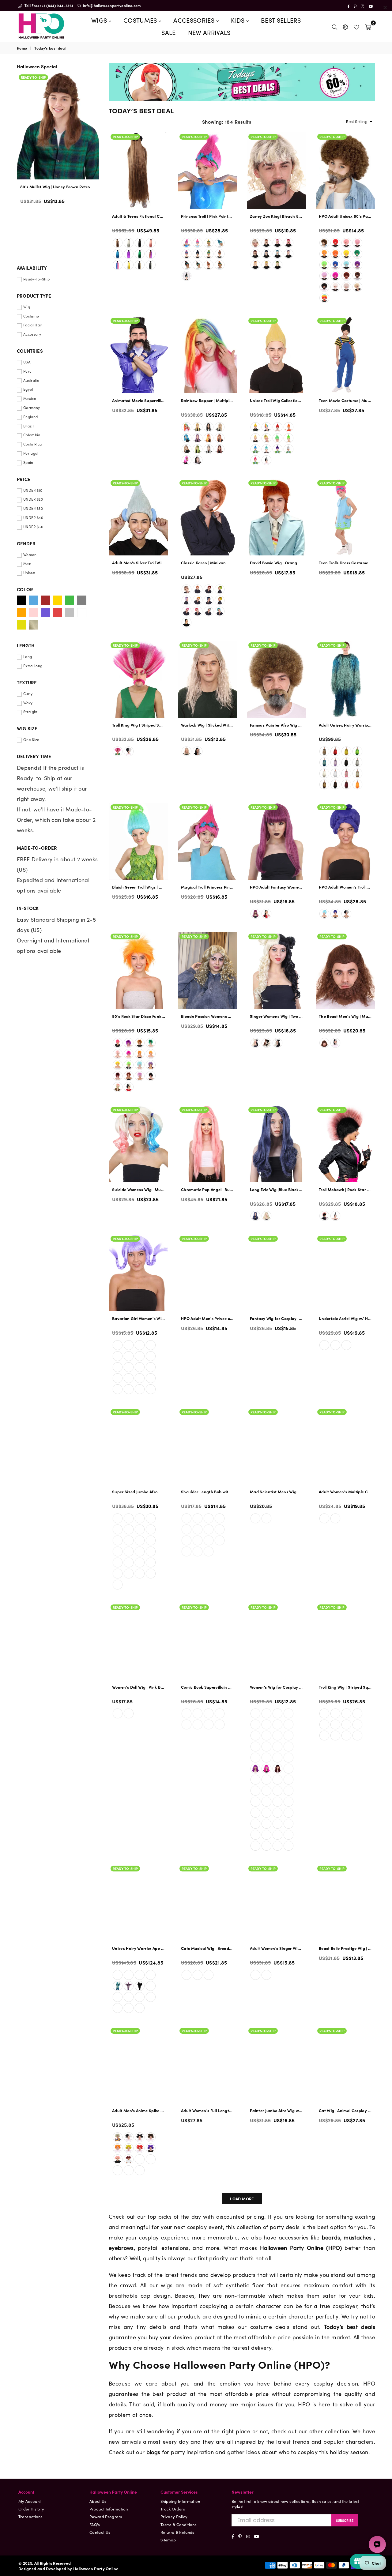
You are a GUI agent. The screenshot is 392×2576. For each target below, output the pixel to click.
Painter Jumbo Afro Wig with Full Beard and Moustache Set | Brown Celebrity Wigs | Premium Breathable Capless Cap (276, 2111)
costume (261, 2327)
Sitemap (168, 2540)
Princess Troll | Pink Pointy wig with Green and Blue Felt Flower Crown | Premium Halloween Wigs (207, 216)
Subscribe (345, 2520)
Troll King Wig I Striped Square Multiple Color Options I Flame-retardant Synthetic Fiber (139, 725)
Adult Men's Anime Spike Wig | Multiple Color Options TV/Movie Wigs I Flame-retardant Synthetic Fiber (139, 2111)
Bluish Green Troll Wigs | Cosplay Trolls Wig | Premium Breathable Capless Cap (139, 887)
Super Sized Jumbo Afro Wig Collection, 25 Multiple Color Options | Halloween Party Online (139, 1492)
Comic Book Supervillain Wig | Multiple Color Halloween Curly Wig (207, 1687)
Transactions (30, 2516)
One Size (31, 739)
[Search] (335, 26)
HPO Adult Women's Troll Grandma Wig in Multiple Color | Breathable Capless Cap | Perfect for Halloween (345, 887)
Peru (27, 371)
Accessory (32, 334)
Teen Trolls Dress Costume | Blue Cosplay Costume (345, 563)
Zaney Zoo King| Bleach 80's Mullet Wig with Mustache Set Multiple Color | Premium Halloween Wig (276, 216)
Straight (30, 712)
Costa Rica (32, 444)
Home (22, 48)
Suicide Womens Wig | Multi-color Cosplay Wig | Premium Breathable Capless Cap (139, 1190)
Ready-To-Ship (125, 137)
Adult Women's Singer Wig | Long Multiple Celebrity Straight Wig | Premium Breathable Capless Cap (276, 1948)
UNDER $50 (33, 527)
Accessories (195, 20)
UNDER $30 (33, 508)
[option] (58, 147)
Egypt (28, 389)
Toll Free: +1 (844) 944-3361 (48, 5)
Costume (31, 316)
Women (30, 555)
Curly (28, 694)
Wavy (28, 703)
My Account (30, 2501)
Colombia (32, 435)
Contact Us (100, 2532)
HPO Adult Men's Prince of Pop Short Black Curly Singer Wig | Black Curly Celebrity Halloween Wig (207, 1318)
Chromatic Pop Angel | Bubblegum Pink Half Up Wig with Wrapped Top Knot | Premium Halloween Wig (207, 1190)
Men (27, 563)
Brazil (28, 426)
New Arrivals (209, 32)
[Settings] (345, 26)
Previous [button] (19, 164)
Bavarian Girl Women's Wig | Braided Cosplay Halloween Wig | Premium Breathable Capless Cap (139, 1318)
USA (27, 362)
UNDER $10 (33, 490)
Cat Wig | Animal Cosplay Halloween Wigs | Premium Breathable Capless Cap (345, 2111)
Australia (31, 380)
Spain (28, 462)
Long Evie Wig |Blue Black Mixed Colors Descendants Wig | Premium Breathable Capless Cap (276, 1190)
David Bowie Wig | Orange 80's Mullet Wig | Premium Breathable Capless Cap (276, 563)
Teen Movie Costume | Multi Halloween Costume (345, 401)
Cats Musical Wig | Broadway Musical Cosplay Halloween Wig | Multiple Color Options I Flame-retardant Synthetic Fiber (207, 1948)
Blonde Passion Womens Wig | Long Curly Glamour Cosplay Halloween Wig (207, 1016)
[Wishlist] (356, 26)
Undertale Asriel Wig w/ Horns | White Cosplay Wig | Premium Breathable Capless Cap (345, 1318)
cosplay (323, 2383)
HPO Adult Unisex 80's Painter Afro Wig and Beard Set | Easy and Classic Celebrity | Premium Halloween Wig (345, 216)
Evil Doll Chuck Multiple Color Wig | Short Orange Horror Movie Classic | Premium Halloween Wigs (58, 187)
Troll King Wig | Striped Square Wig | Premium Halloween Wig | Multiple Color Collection (345, 1687)
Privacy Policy (174, 2516)
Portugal (31, 453)
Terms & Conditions (179, 2524)
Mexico (30, 398)
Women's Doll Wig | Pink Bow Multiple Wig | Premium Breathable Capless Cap (139, 1687)
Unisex (29, 573)
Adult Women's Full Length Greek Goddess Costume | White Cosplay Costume (207, 2111)
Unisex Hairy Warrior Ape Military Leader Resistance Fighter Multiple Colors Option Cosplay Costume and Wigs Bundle (139, 1948)
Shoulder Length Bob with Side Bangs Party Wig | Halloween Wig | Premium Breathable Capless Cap (207, 1492)
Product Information (109, 2509)
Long (28, 656)
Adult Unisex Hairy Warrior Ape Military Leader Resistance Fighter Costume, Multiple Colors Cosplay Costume (345, 725)
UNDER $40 (33, 517)
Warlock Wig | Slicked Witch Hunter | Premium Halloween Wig (207, 725)
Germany (32, 408)
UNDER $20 (33, 499)
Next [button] (98, 164)
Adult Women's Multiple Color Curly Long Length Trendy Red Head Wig (345, 1492)
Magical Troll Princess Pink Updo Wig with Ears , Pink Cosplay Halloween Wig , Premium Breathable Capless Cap (207, 887)
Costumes (141, 20)
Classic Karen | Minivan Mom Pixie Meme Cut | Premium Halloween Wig (207, 563)
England (30, 417)
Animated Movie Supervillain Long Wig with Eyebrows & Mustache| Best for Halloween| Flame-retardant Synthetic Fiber (139, 401)
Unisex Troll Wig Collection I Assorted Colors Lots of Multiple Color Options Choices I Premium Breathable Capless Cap (276, 401)
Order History (31, 2509)
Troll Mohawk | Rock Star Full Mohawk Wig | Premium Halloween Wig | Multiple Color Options (345, 1190)
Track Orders (173, 2509)
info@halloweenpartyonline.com (111, 5)
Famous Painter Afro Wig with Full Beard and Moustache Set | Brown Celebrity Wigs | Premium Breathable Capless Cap (276, 725)
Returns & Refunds (177, 2532)
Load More (242, 2199)
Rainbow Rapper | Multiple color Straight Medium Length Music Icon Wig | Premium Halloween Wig (207, 401)
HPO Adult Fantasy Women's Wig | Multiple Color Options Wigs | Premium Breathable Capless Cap (276, 887)
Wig (27, 307)
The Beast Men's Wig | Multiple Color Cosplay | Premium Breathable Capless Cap (345, 1016)
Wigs (100, 20)
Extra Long (33, 666)
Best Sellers (281, 20)
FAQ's (95, 2524)
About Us (98, 2501)
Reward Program (106, 2516)
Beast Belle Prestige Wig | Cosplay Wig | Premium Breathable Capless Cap (345, 1948)
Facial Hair (33, 325)
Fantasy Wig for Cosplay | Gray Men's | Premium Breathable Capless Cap (276, 1318)
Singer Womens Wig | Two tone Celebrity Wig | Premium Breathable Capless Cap (276, 1016)
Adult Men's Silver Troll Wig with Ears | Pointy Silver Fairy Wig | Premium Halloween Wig (139, 563)
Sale (168, 32)
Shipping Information (180, 2501)
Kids (239, 20)
